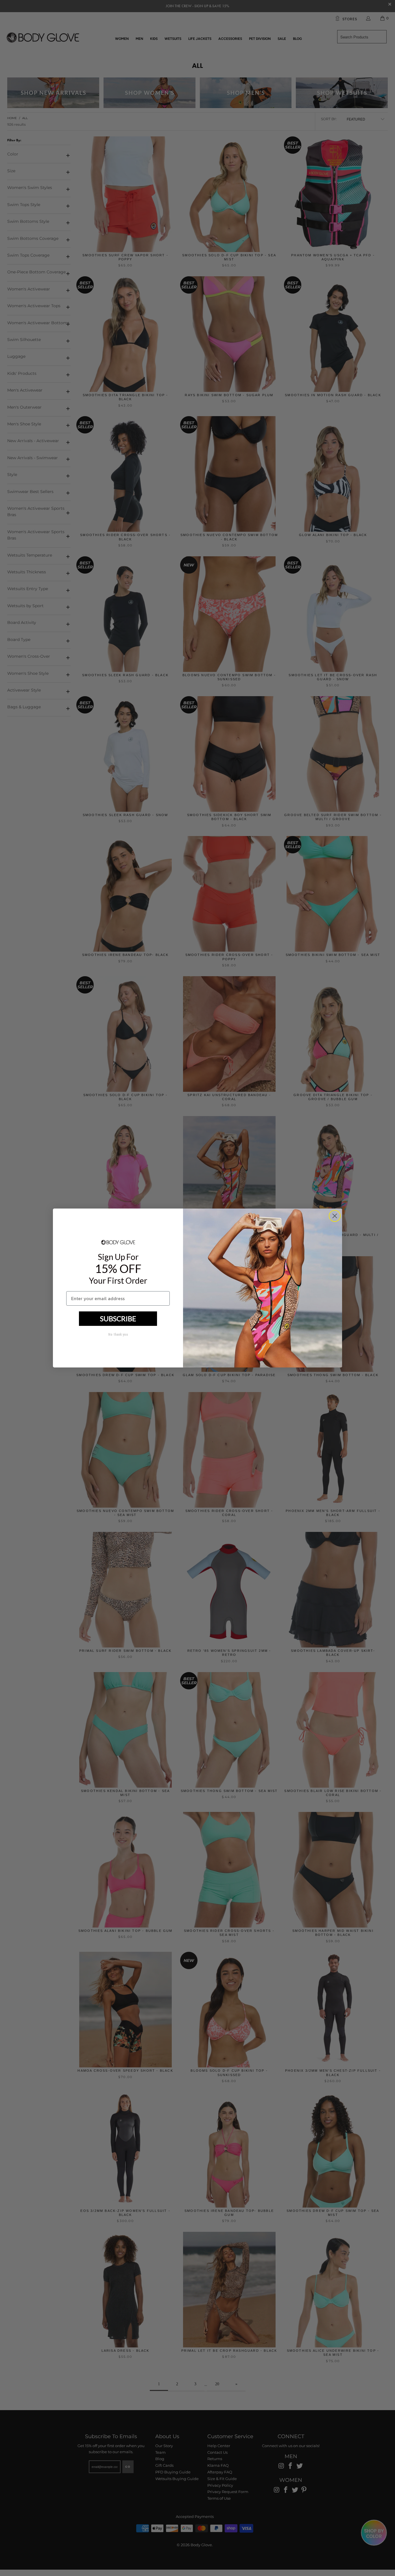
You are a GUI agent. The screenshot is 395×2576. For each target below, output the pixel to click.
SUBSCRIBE (118, 1318)
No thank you (118, 1335)
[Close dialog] (335, 1216)
